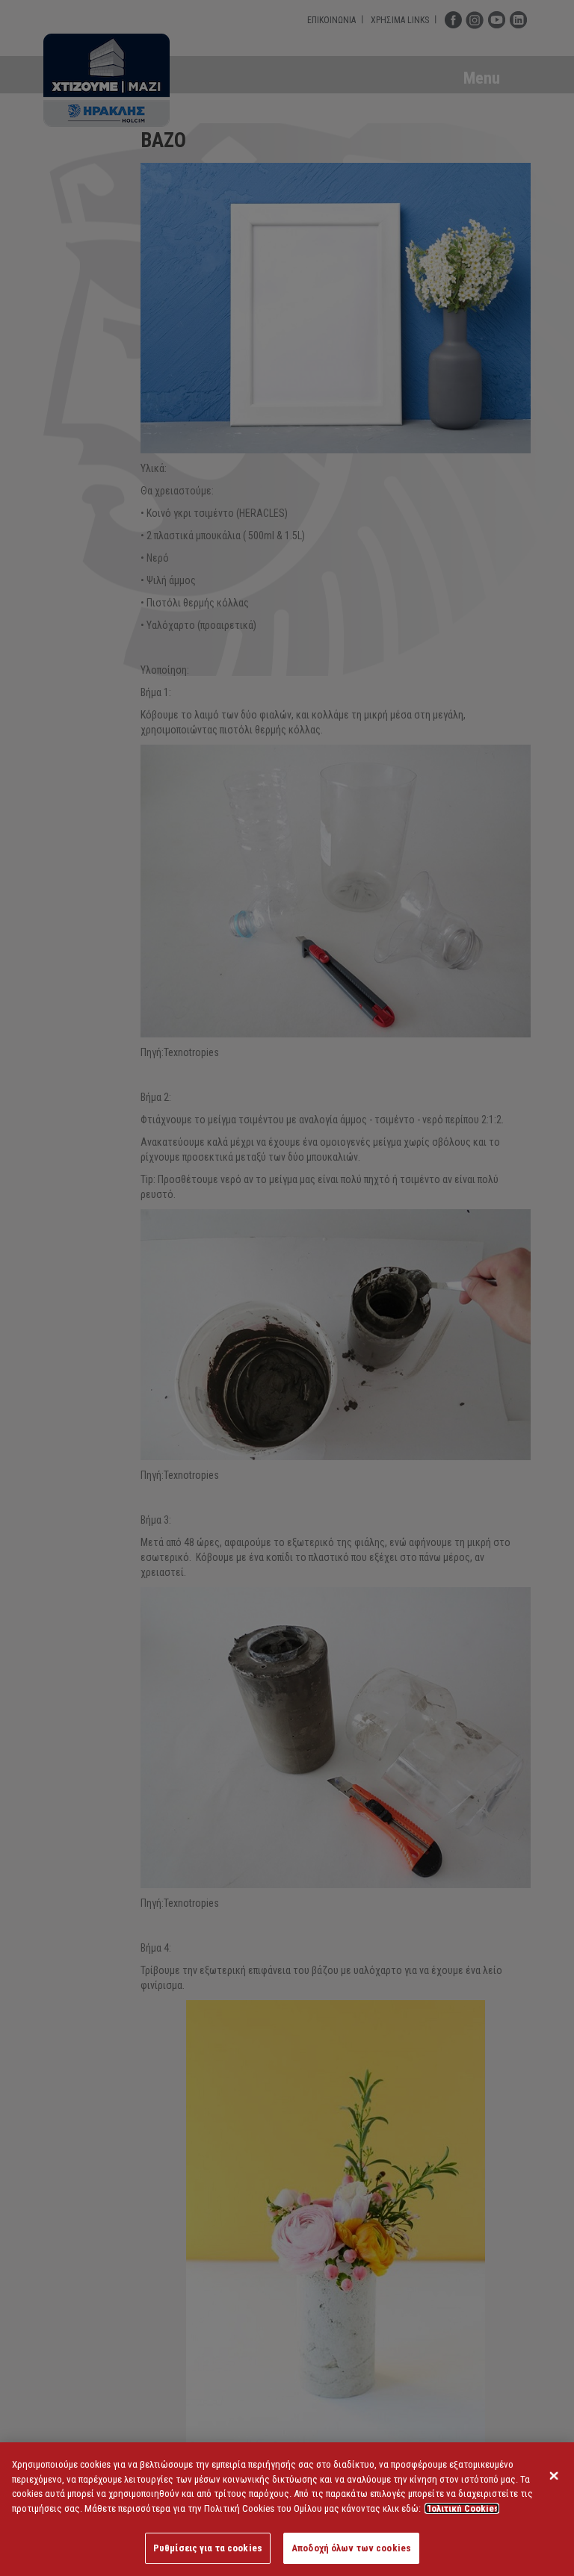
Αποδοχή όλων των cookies (351, 2548)
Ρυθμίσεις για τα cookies (208, 2548)
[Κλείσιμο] (554, 2476)
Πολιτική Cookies (462, 2508)
